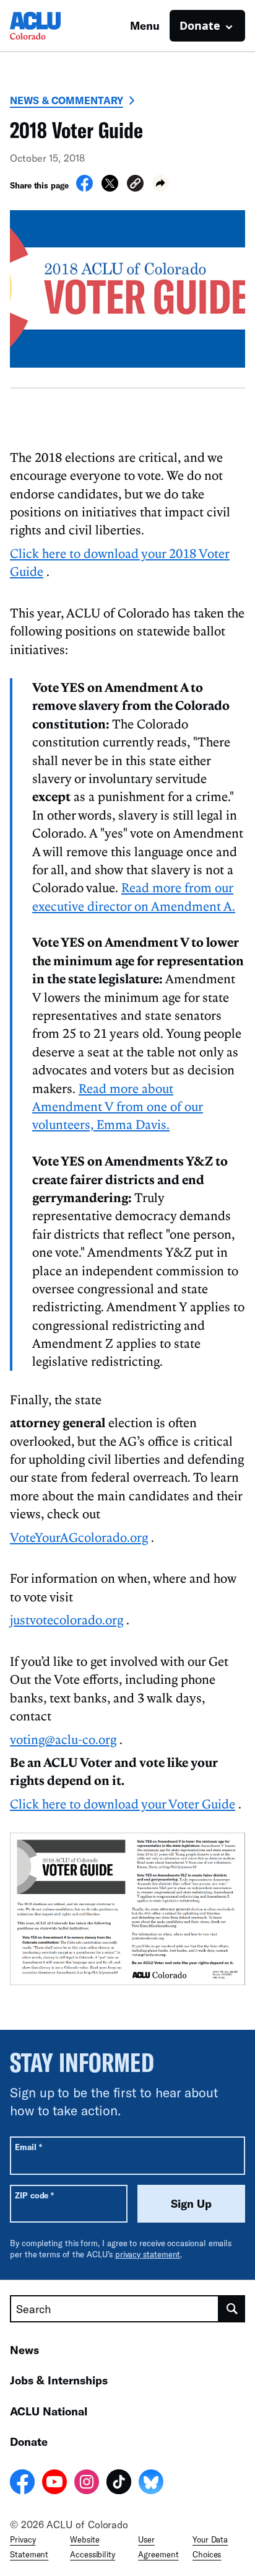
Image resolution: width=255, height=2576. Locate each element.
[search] (232, 2309)
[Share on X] (110, 188)
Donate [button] (200, 25)
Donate (29, 2441)
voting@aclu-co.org (63, 1739)
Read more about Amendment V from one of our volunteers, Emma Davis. (118, 1106)
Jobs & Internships (59, 2380)
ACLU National (49, 2411)
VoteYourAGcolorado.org (79, 1537)
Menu (145, 25)
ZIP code (34, 2195)
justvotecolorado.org (67, 1619)
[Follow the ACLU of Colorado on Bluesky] (151, 2484)
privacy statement (148, 2254)
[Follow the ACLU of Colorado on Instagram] (87, 2484)
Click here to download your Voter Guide (123, 1804)
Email (28, 2147)
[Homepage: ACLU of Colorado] (53, 26)
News (24, 2350)
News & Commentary (67, 100)
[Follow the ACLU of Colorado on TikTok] (119, 2484)
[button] (135, 185)
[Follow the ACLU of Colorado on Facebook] (22, 2484)
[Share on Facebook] (84, 188)
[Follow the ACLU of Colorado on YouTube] (54, 2484)
